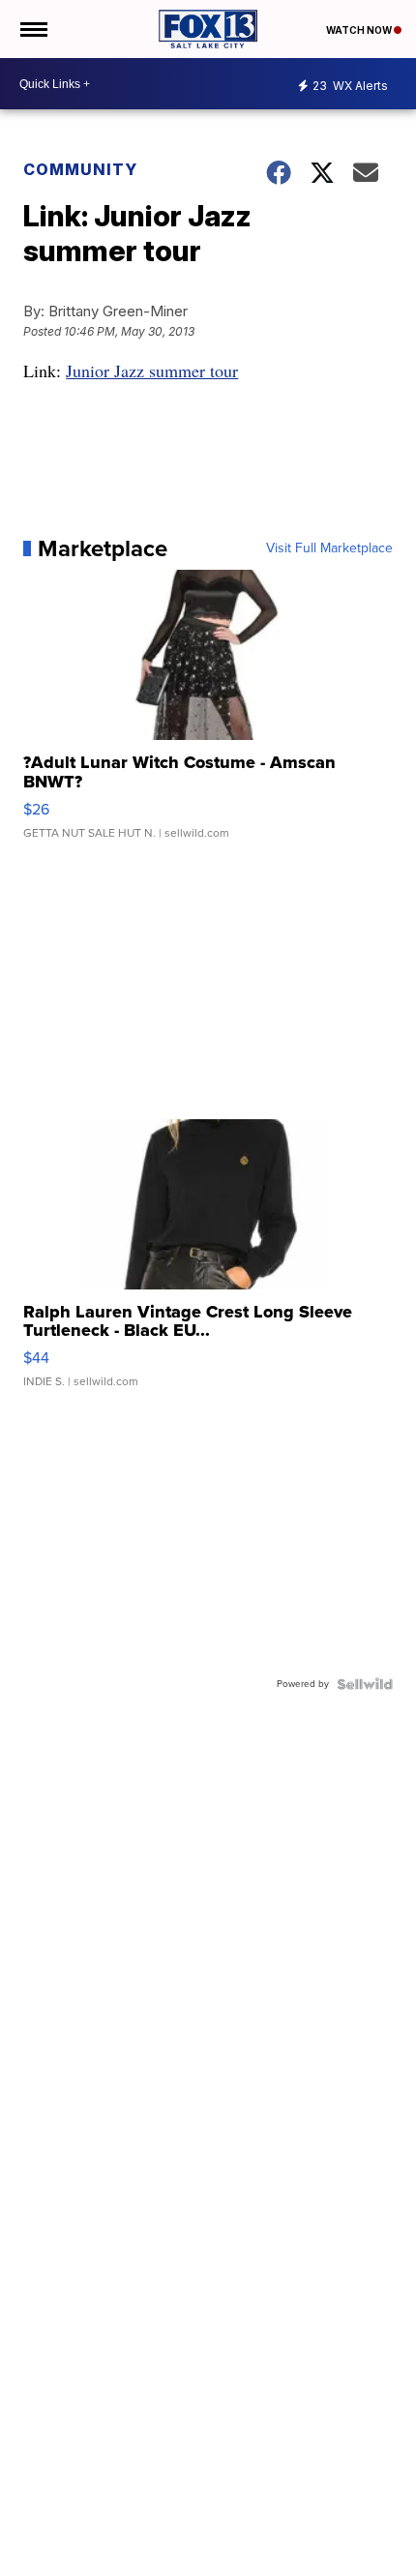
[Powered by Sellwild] (365, 1684)
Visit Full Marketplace (329, 548)
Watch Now (360, 30)
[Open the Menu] (32, 29)
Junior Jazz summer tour (152, 370)
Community (80, 169)
